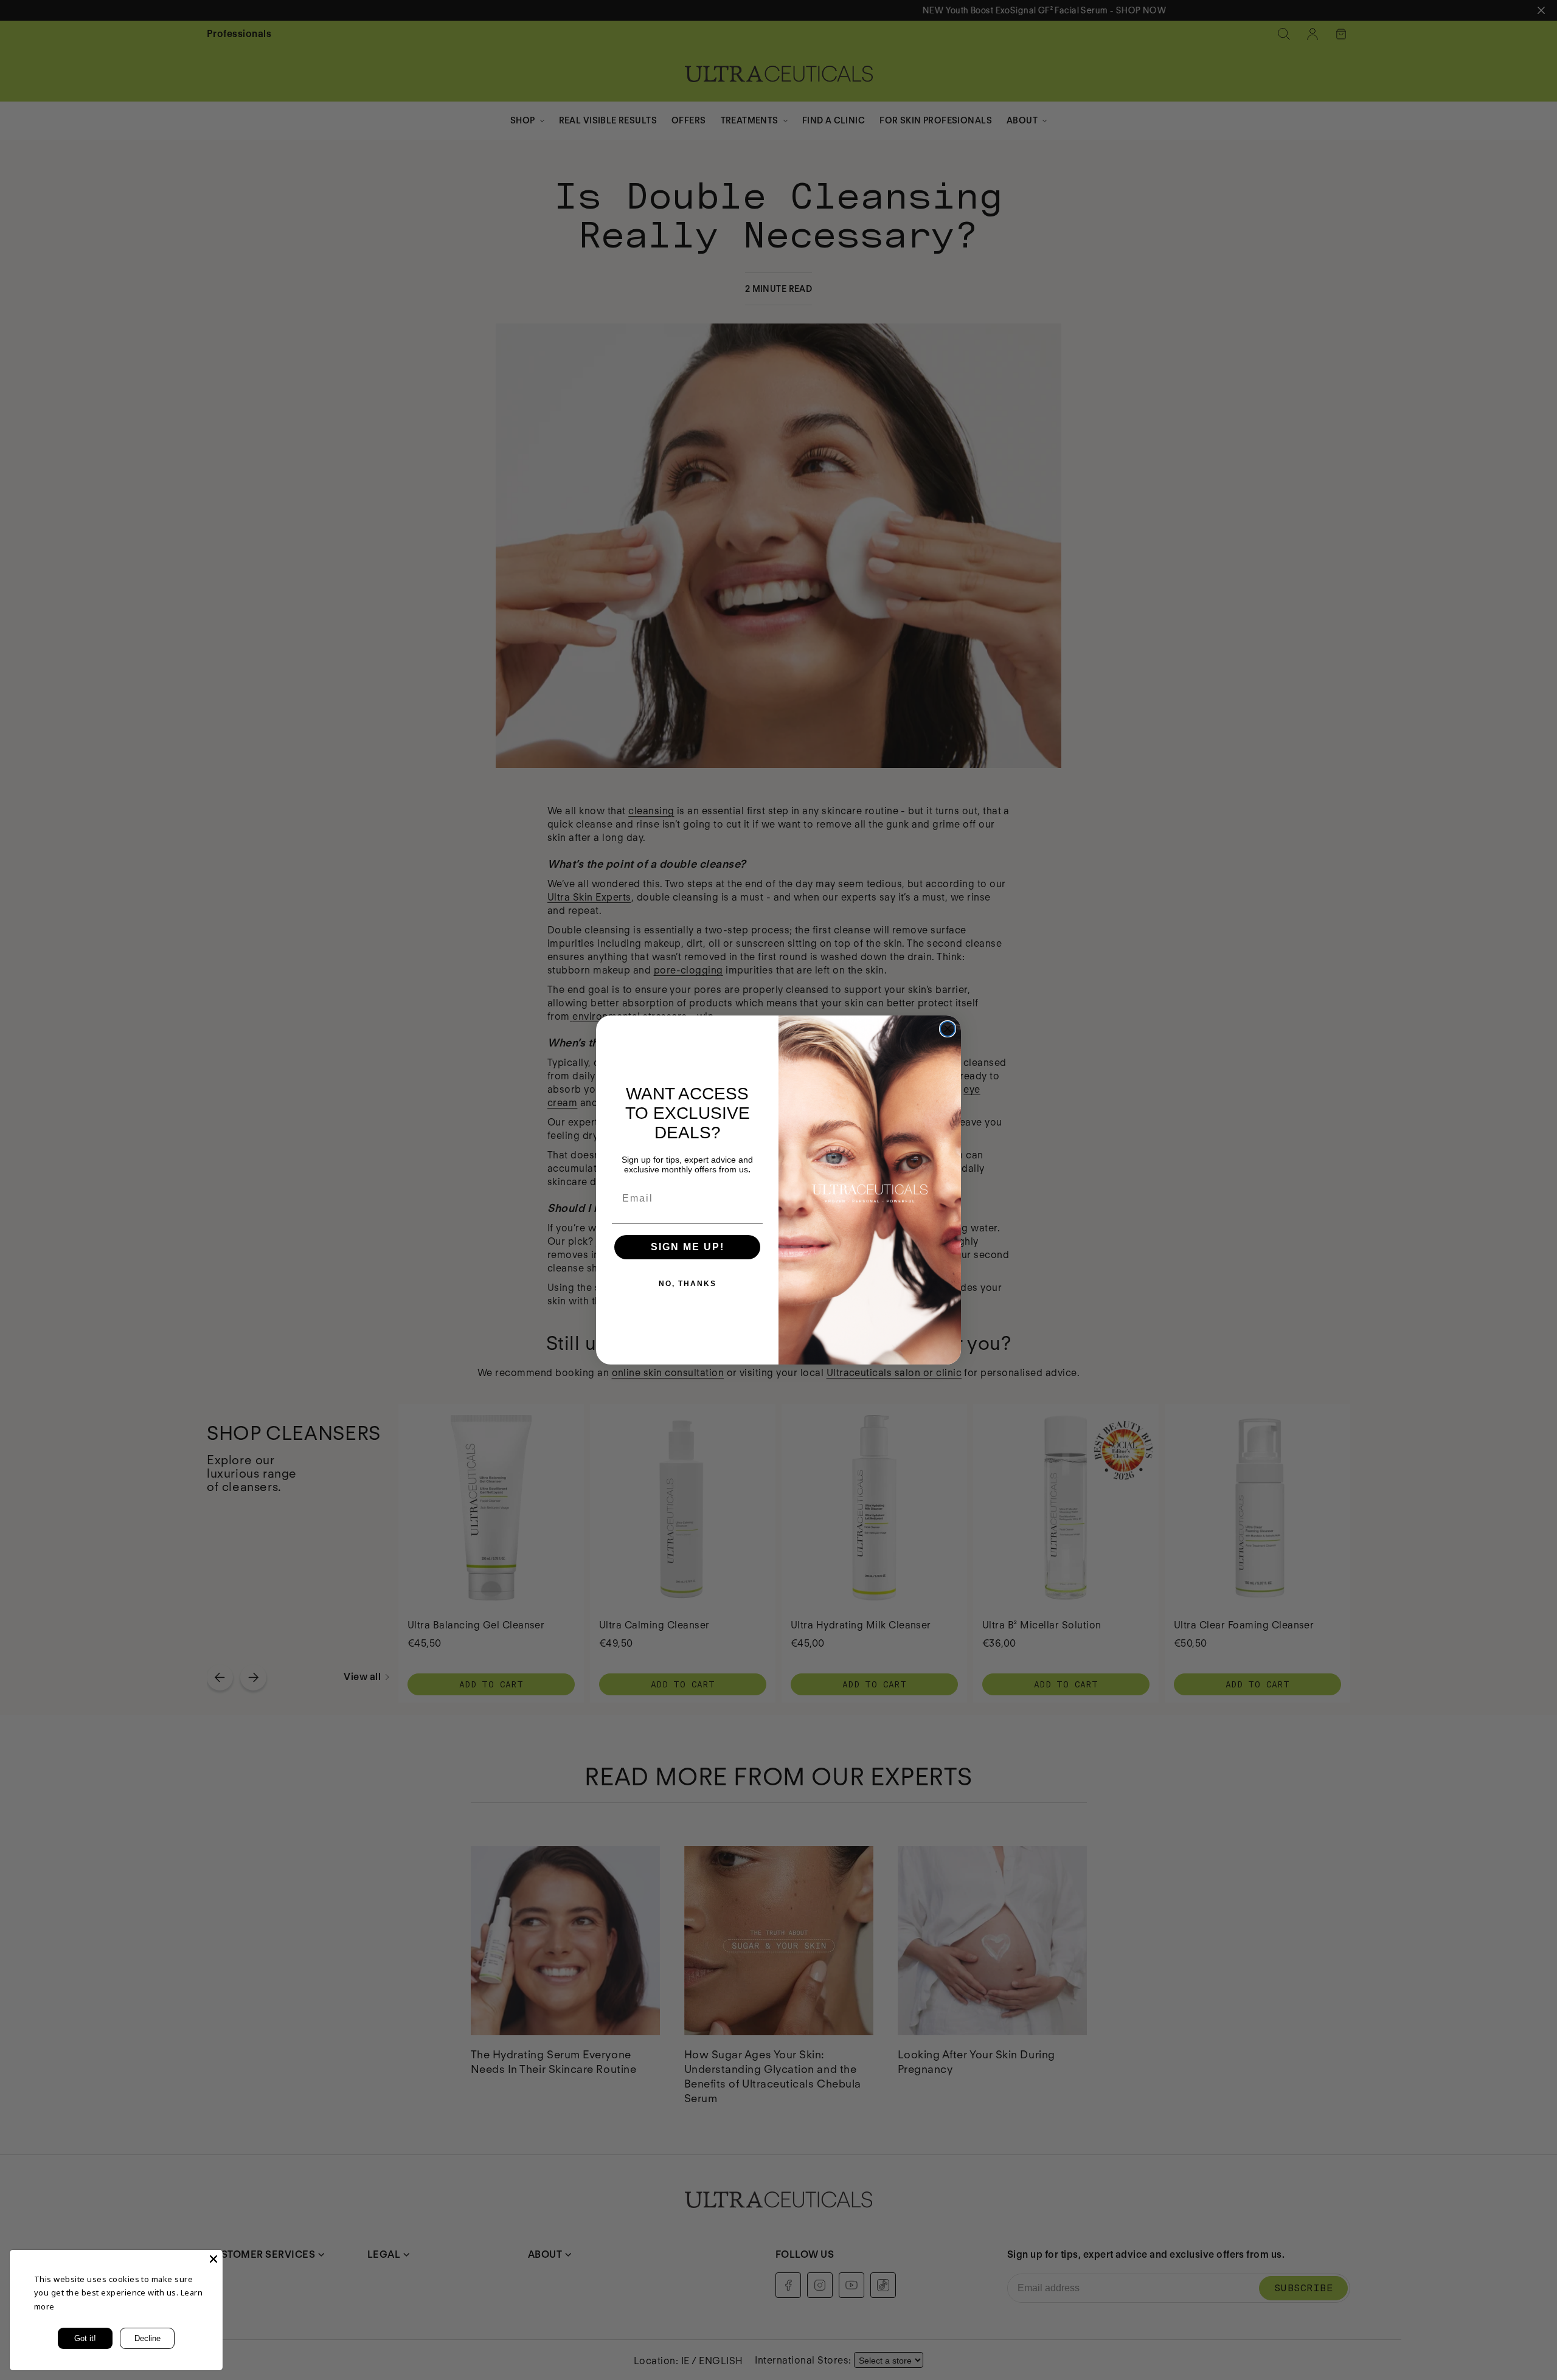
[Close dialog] (948, 1029)
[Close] (213, 2259)
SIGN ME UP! (688, 1247)
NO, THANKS (688, 1284)
